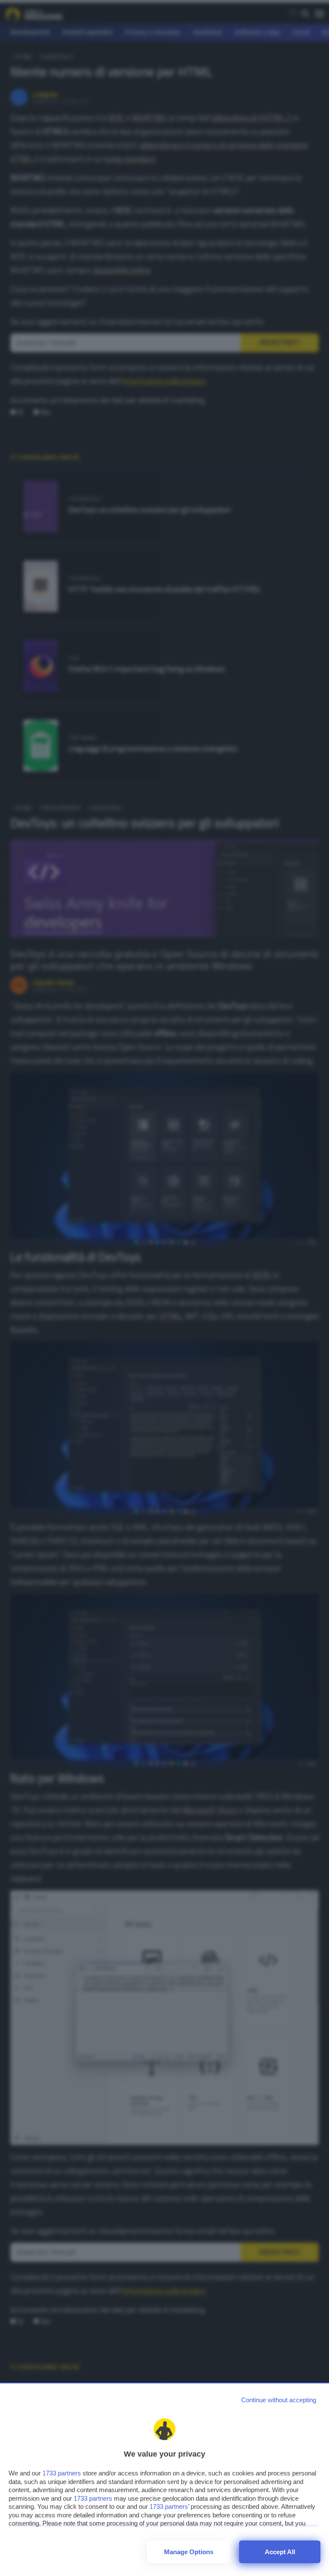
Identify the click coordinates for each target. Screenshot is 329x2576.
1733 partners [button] (62, 2473)
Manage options (189, 2552)
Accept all (280, 2552)
